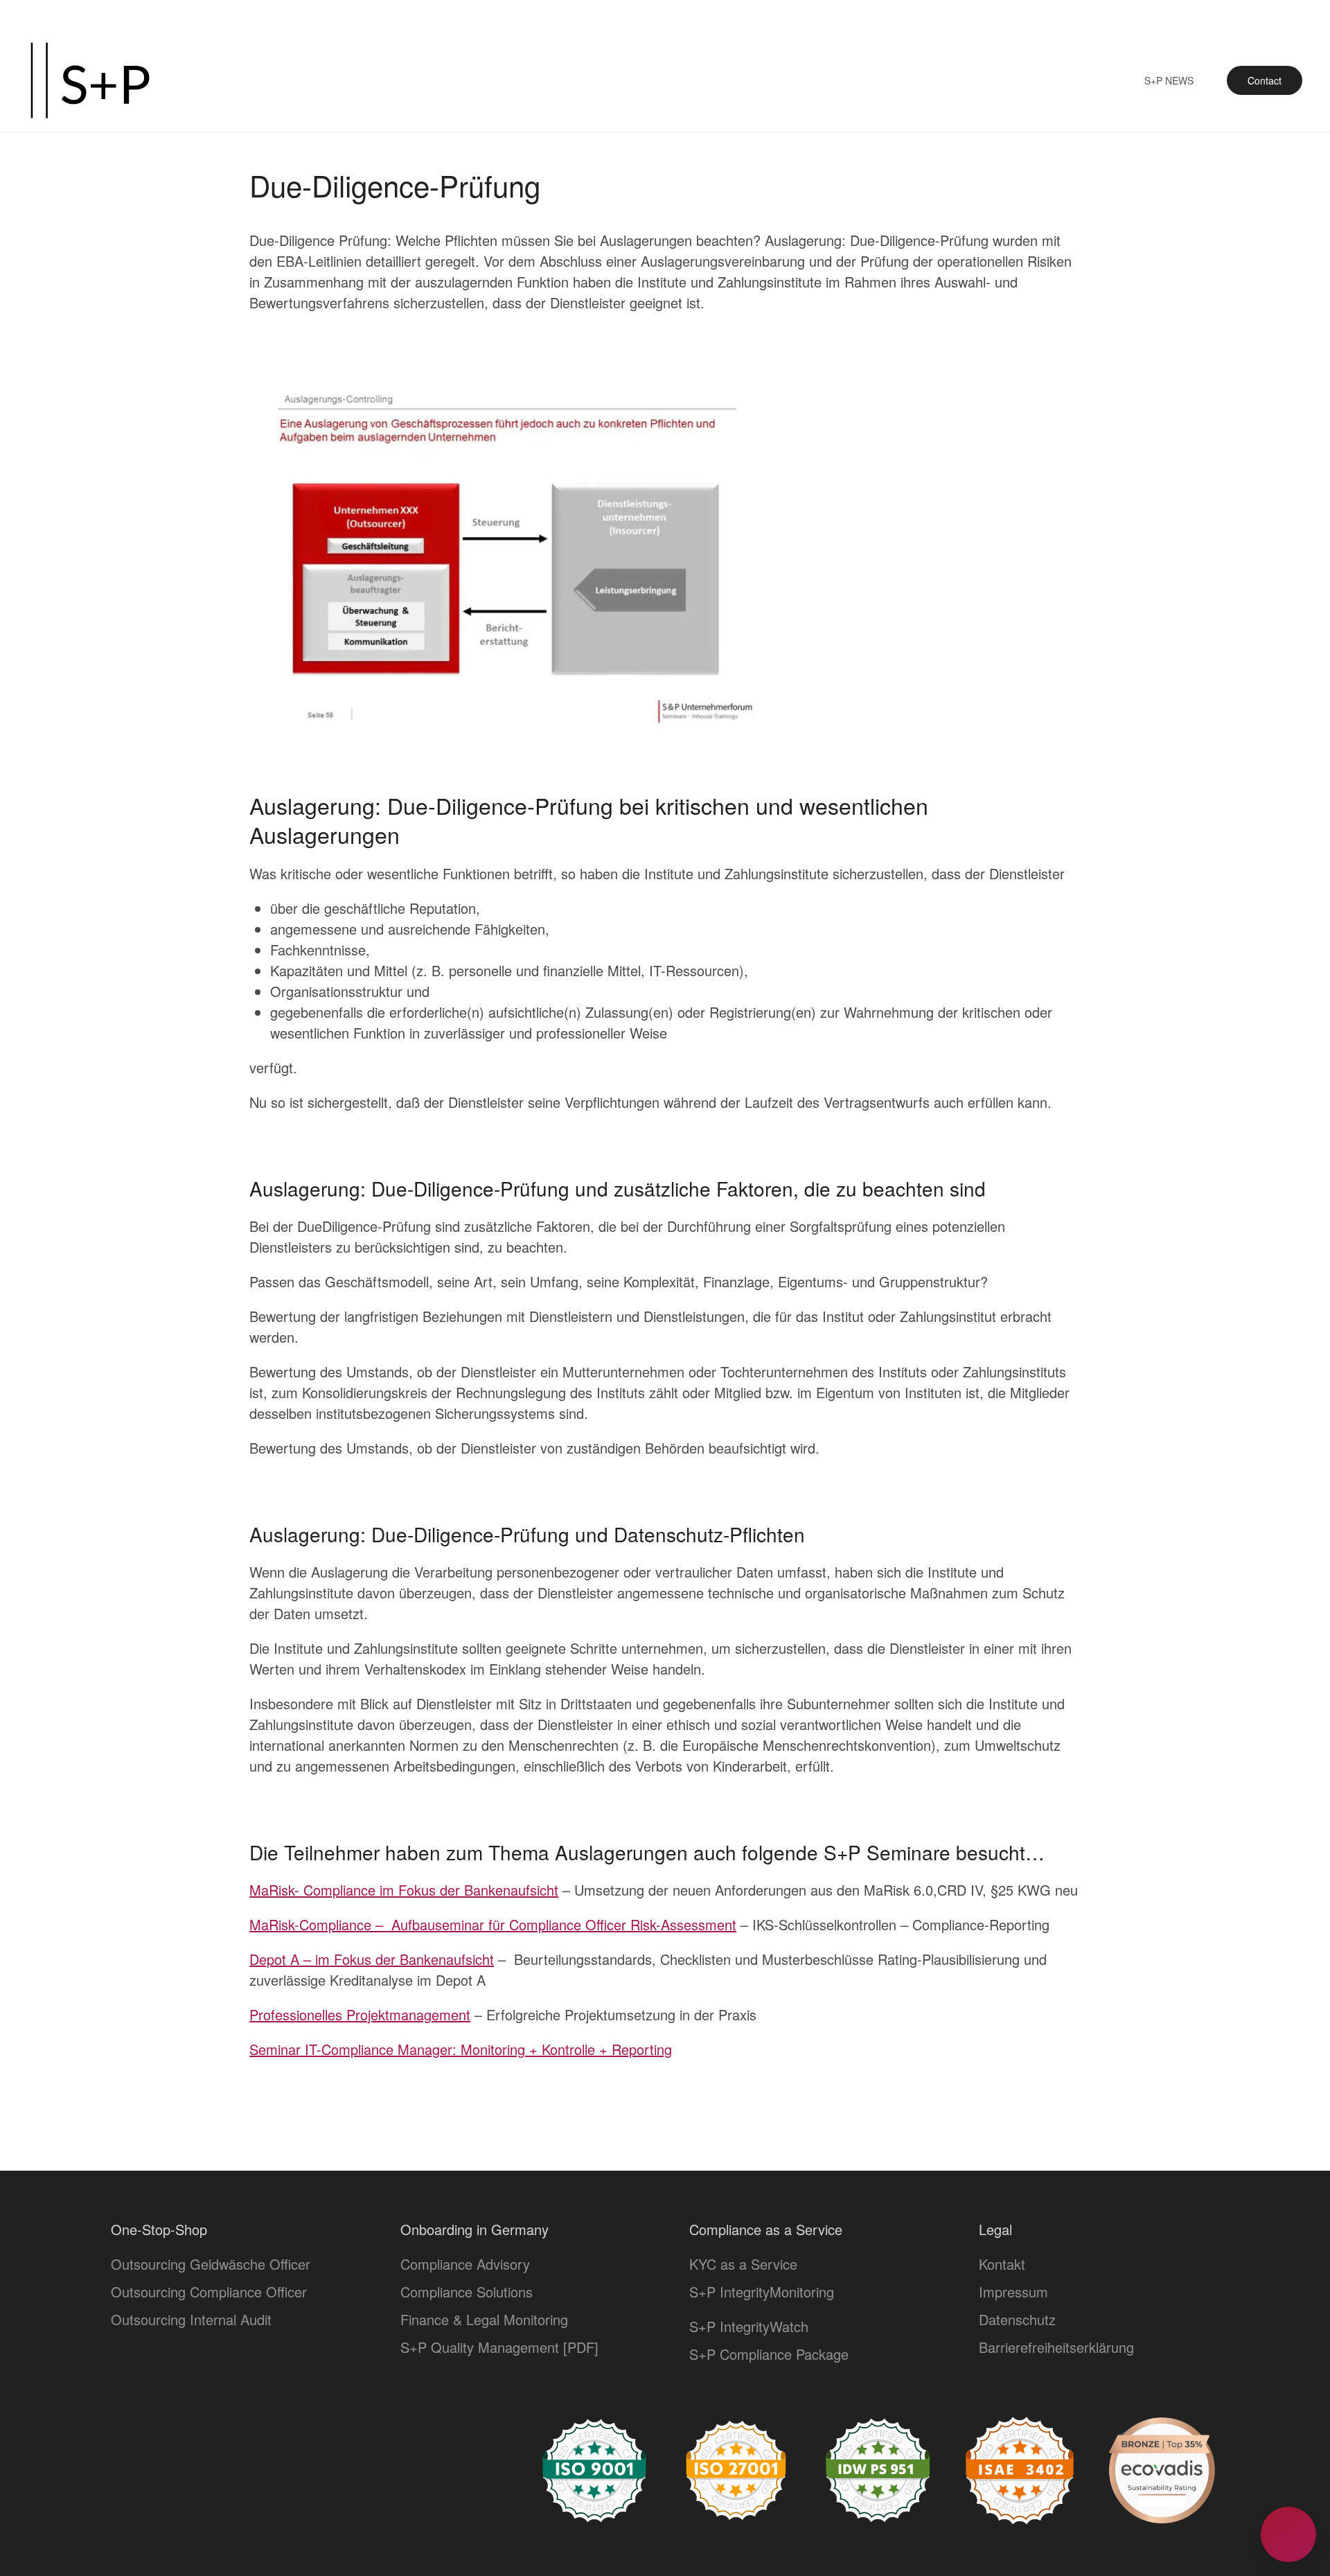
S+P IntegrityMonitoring (762, 2292)
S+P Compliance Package (769, 2354)
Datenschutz (1017, 2319)
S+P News (1169, 80)
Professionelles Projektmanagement (360, 2014)
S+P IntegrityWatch (749, 2326)
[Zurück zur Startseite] (90, 80)
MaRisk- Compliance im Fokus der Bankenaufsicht (404, 1890)
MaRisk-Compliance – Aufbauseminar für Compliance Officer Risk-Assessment (493, 1924)
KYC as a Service (743, 2264)
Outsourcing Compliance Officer (209, 2292)
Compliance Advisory (465, 2264)
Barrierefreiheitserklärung (1056, 2347)
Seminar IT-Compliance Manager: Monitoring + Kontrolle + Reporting (461, 2049)
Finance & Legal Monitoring (484, 2319)
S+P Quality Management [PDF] (499, 2347)
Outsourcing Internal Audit (191, 2319)
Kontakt (1002, 2264)
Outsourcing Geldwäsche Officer (211, 2264)
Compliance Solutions (467, 2292)
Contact (1265, 80)
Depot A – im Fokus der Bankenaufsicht (372, 1959)
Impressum (1013, 2292)
